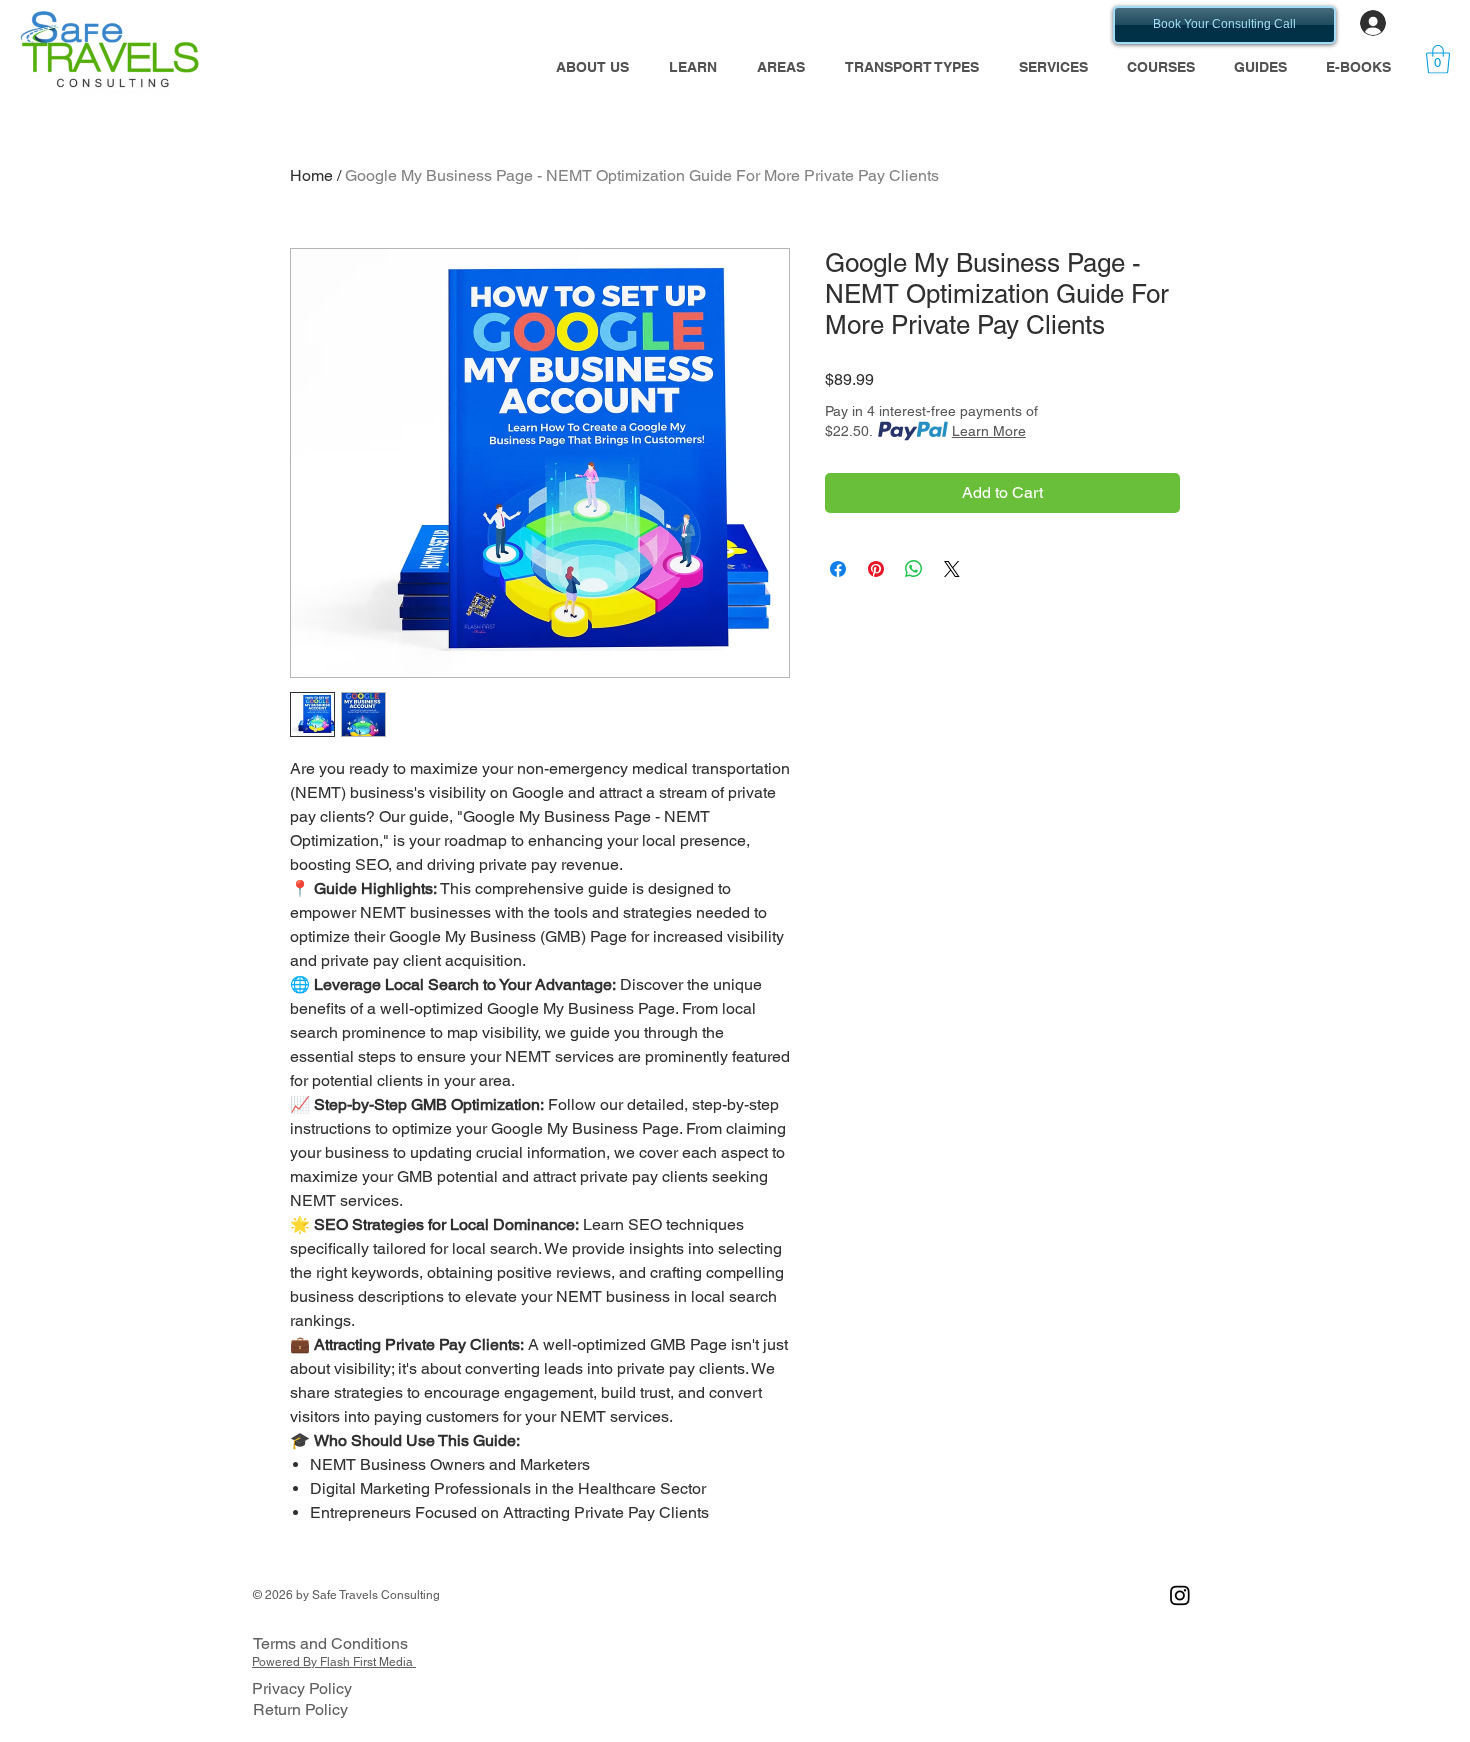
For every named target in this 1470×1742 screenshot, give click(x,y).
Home (311, 175)
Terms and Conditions (330, 1643)
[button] (693, 67)
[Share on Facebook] (838, 569)
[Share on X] (952, 569)
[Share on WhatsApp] (914, 569)
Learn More (989, 431)
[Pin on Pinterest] (876, 569)
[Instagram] (1180, 1595)
